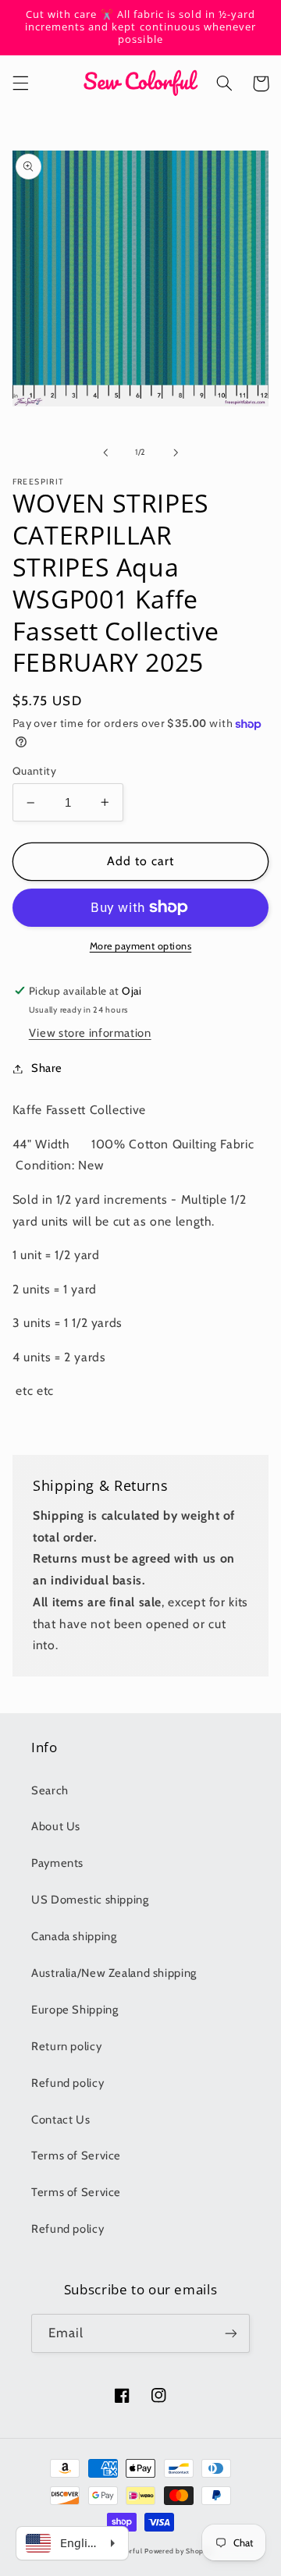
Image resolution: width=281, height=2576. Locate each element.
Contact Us (60, 2120)
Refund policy (68, 2083)
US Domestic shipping (90, 1900)
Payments (57, 1863)
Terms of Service (76, 2156)
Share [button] (47, 1068)
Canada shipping (74, 1936)
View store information (90, 1033)
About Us (56, 1826)
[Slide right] (176, 452)
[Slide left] (105, 452)
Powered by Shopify (178, 2551)
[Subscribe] (231, 2333)
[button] (20, 83)
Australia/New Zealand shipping (114, 1973)
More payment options (141, 946)
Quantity (34, 771)
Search (50, 1790)
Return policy (66, 2046)
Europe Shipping (75, 2010)
